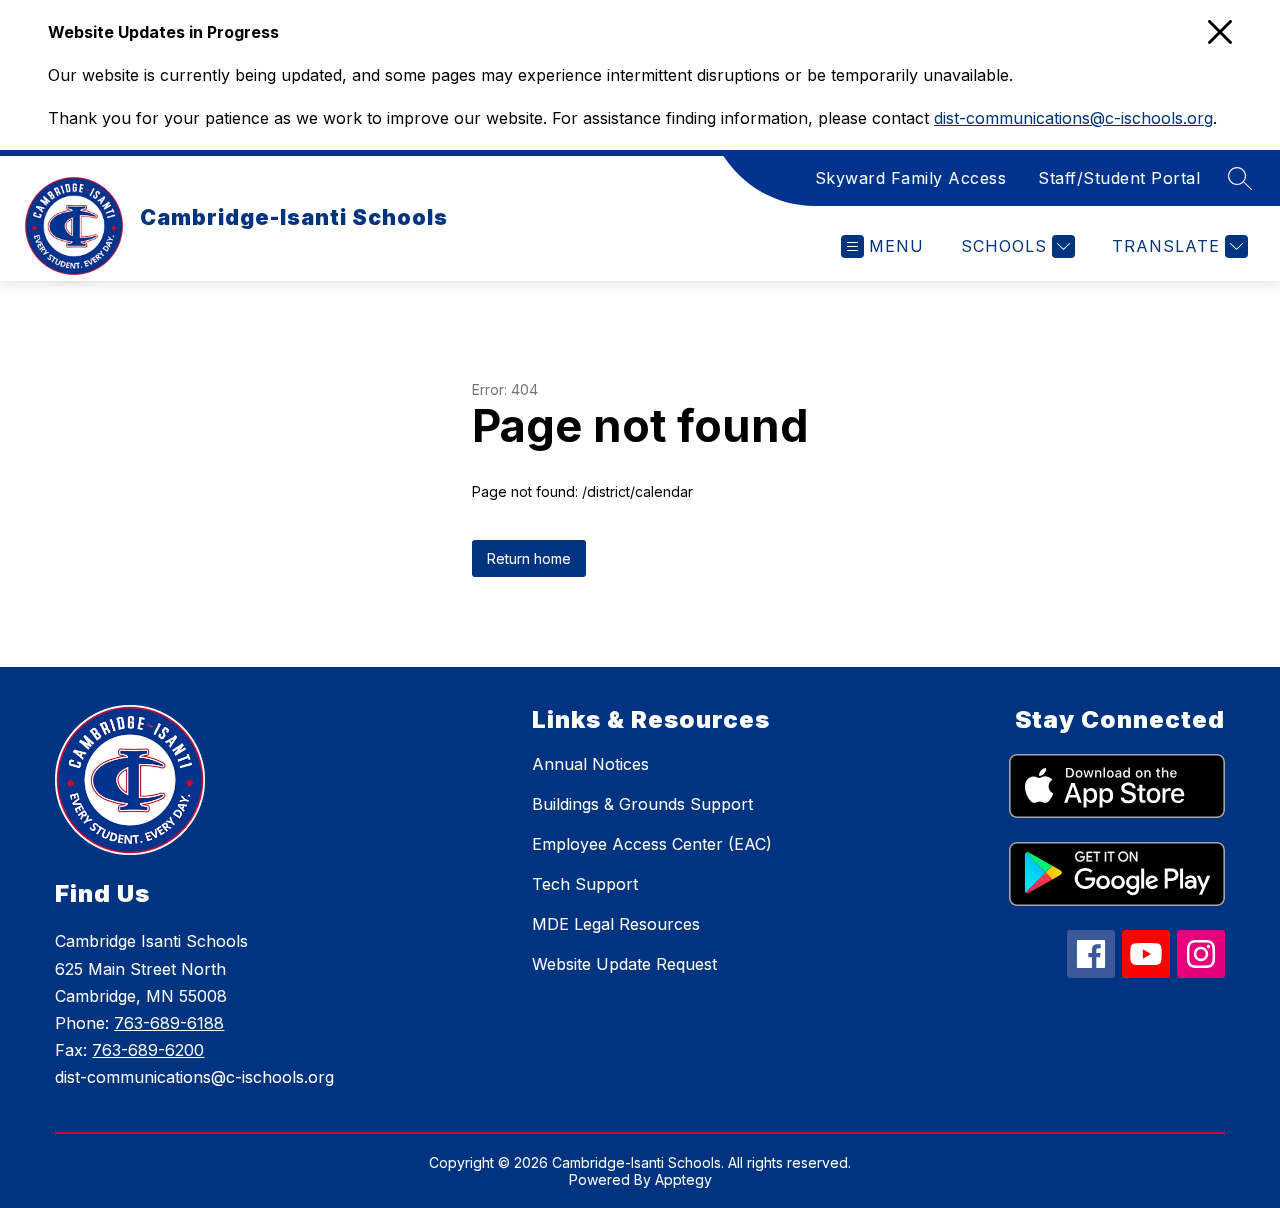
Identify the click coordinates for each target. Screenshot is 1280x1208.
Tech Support (585, 884)
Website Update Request (624, 964)
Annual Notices (590, 764)
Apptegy (683, 1179)
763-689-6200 (148, 1050)
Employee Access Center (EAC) (652, 844)
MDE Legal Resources (616, 924)
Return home (529, 558)
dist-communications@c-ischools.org (1073, 118)
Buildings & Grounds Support (642, 804)
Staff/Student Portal (1119, 178)
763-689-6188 (169, 1023)
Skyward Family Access (911, 178)
